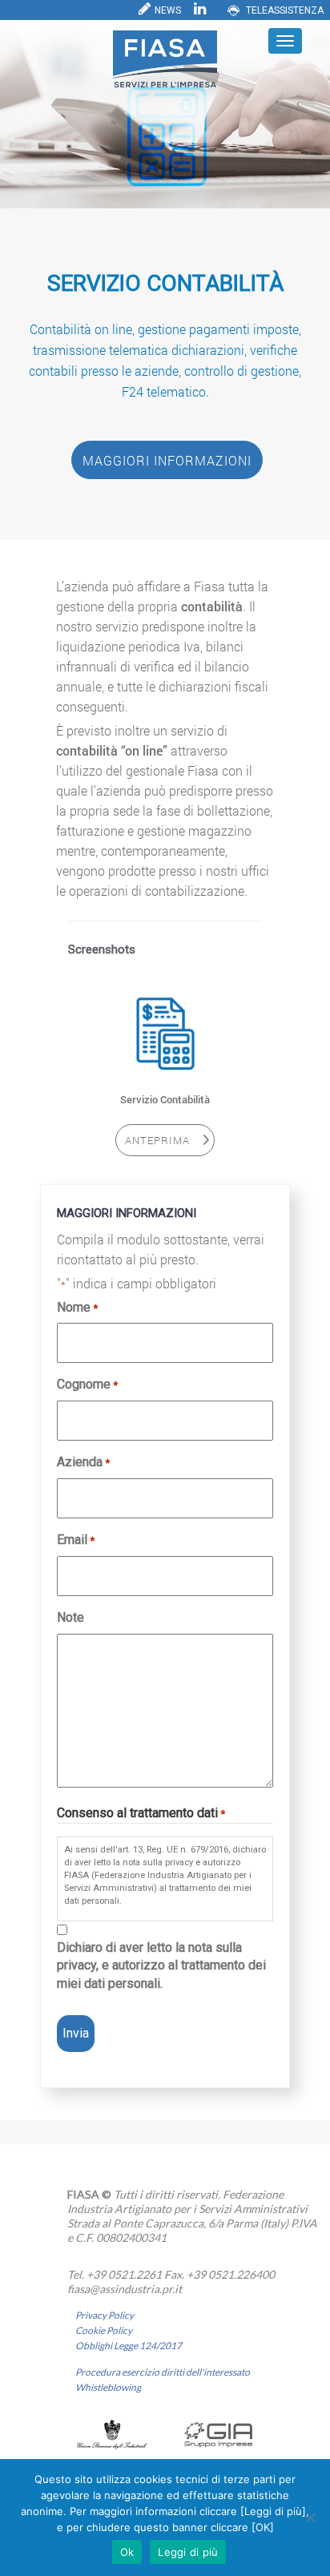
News (168, 10)
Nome (77, 1307)
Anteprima (157, 1140)
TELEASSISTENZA (285, 10)
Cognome (87, 1384)
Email (76, 1540)
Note (70, 1617)
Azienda (83, 1462)
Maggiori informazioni (167, 460)
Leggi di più (188, 2552)
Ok (127, 2552)
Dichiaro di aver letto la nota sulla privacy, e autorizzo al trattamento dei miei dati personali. (161, 1966)
